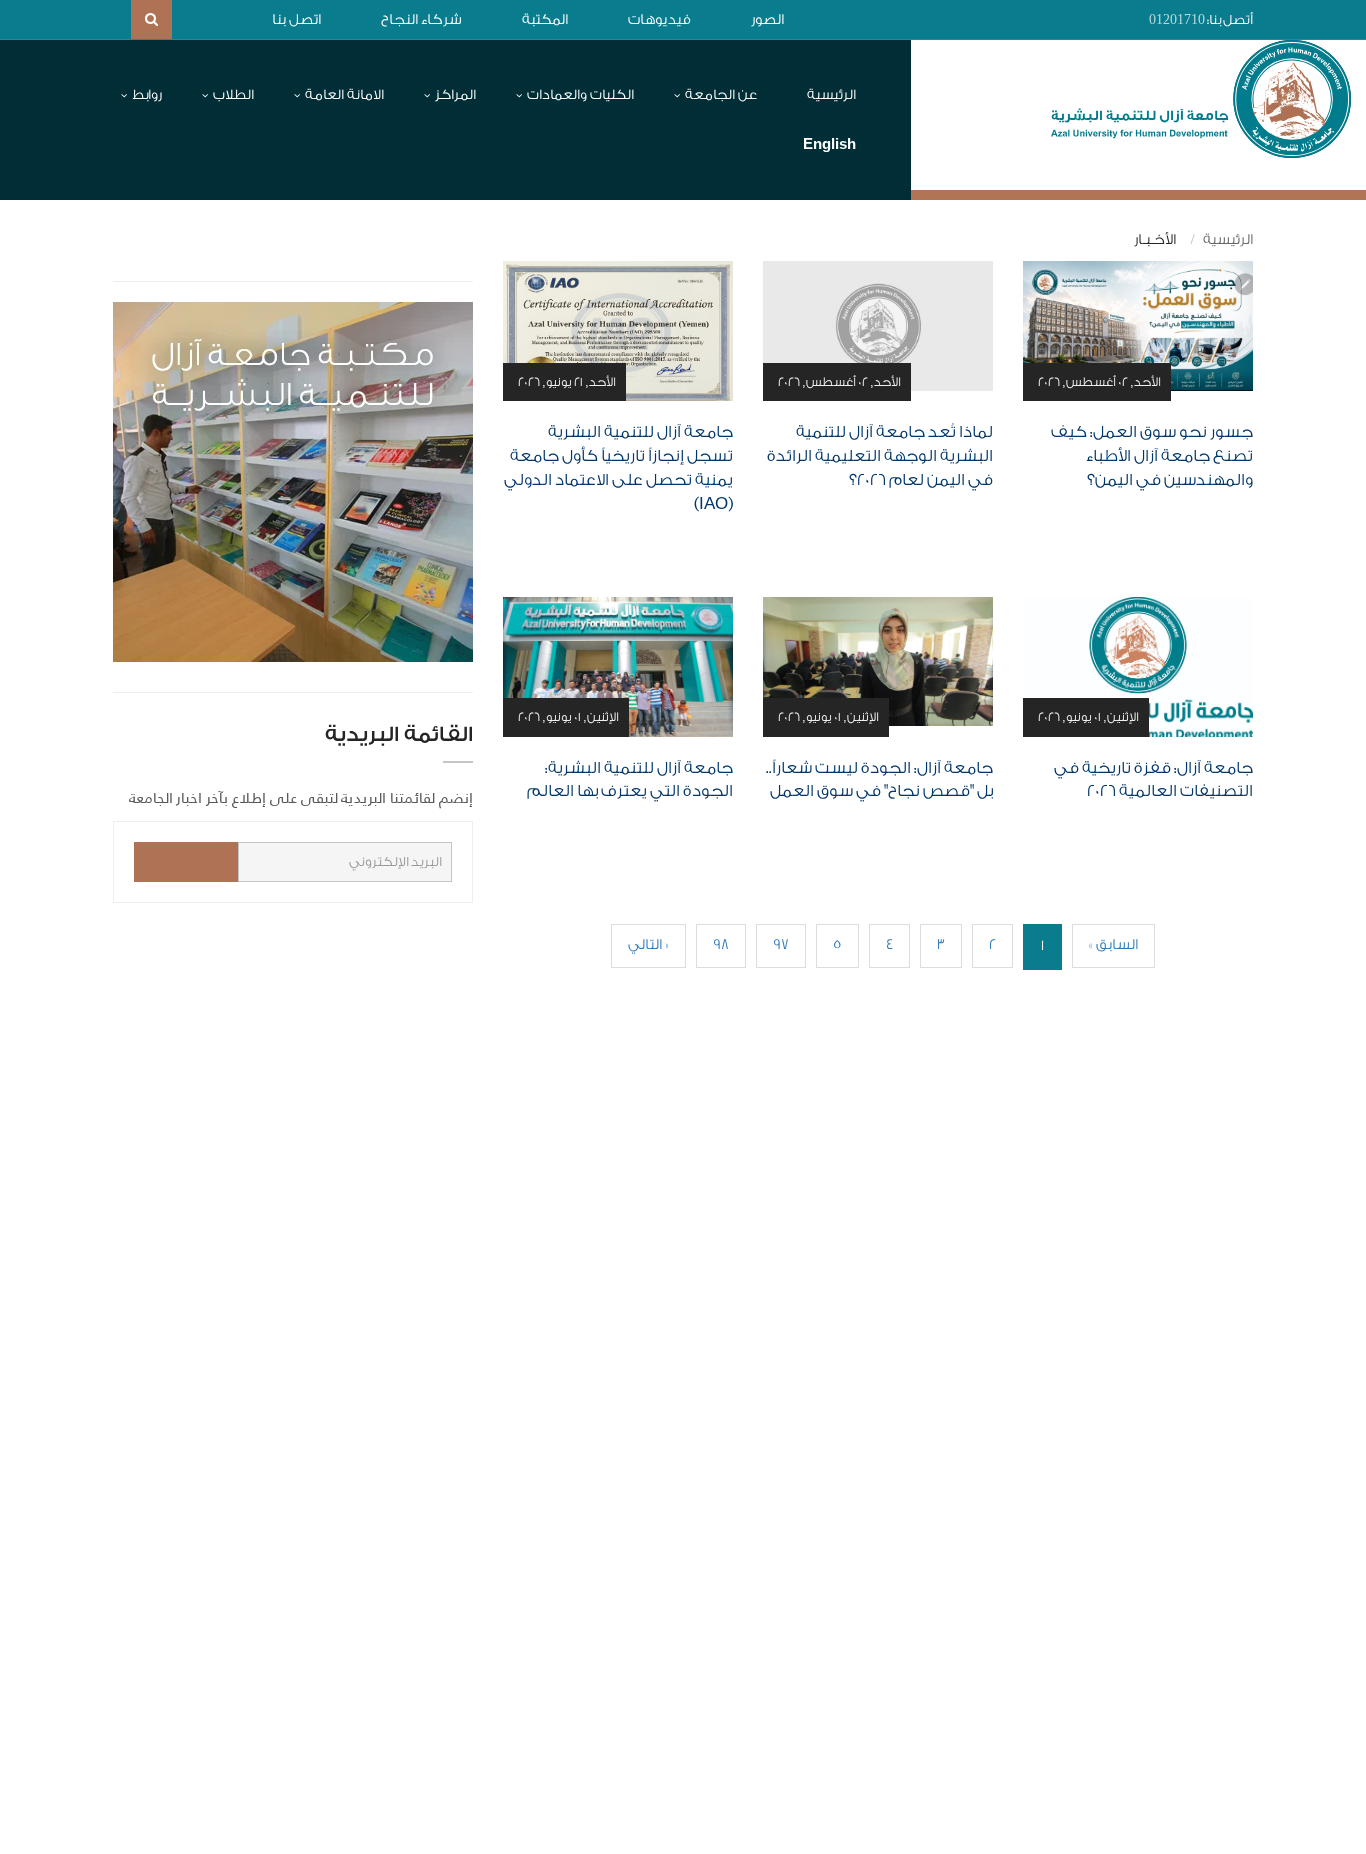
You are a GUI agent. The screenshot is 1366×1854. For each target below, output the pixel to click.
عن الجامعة (721, 94)
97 (781, 945)
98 (721, 945)
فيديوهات (659, 20)
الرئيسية (831, 94)
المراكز (455, 94)
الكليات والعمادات (580, 94)
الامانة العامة (344, 94)
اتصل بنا (296, 20)
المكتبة (545, 20)
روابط (147, 94)
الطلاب (233, 94)
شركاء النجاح (421, 20)
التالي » (648, 945)
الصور (767, 20)
